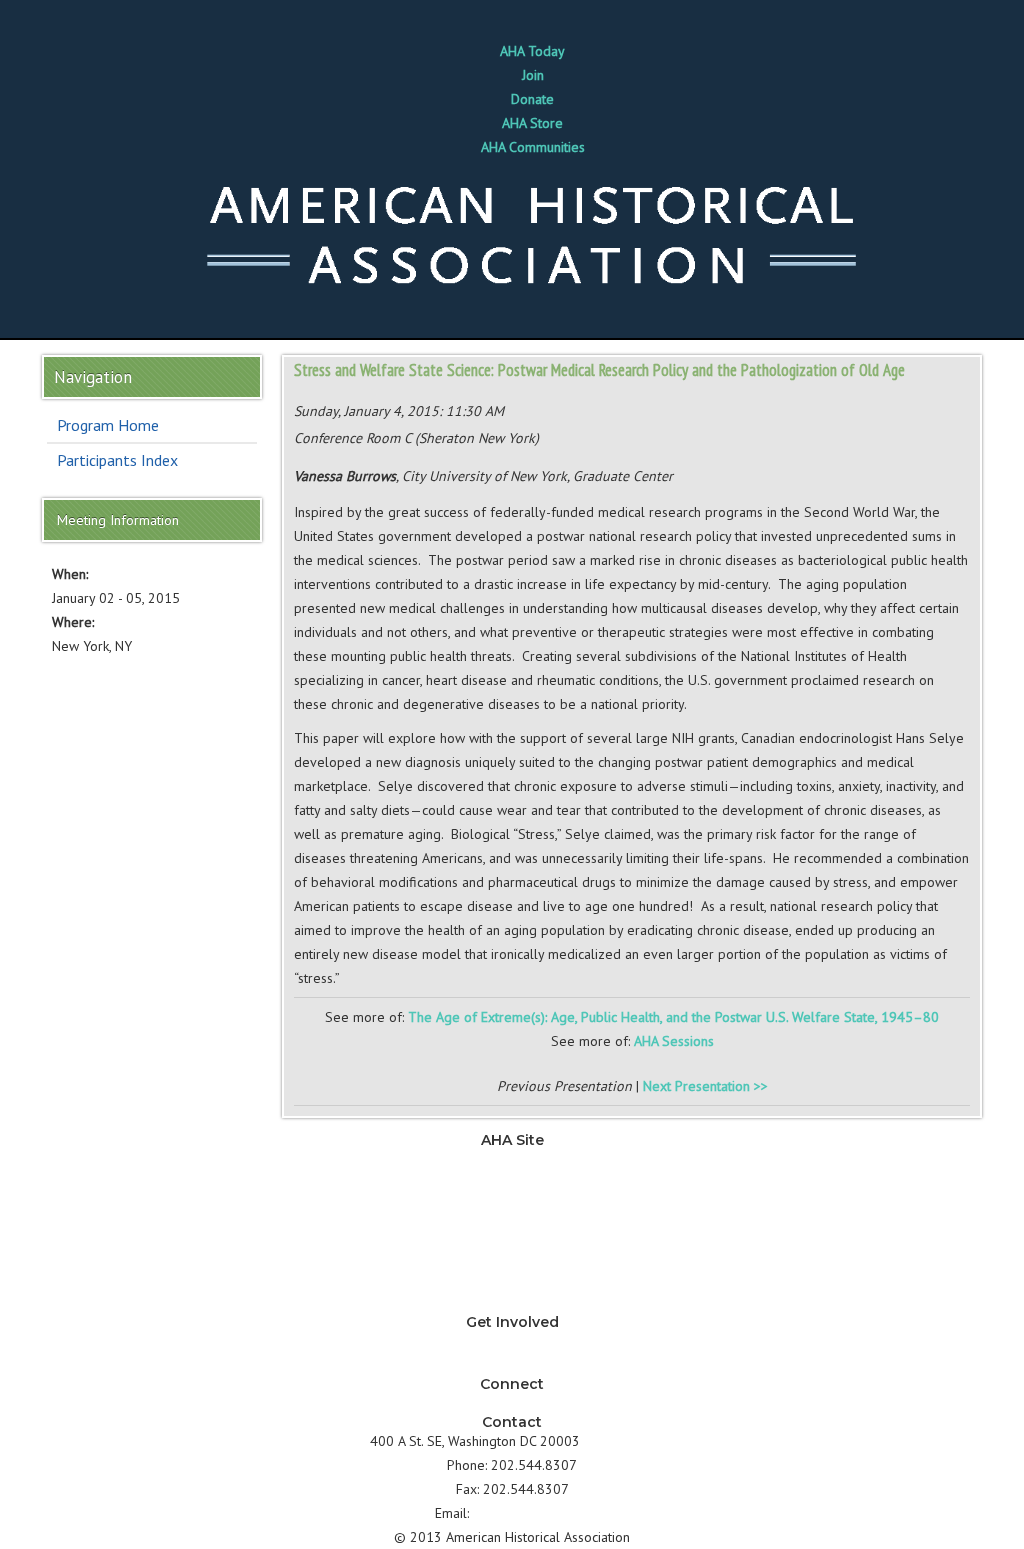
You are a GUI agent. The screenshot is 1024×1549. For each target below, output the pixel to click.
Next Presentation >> (705, 1086)
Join (533, 75)
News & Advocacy (512, 1159)
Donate (532, 99)
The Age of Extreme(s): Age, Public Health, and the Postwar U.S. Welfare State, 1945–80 (673, 1017)
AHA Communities (533, 147)
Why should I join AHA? (512, 1341)
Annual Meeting (512, 1255)
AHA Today (532, 51)
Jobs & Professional (512, 1207)
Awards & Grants (512, 1279)
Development (512, 1231)
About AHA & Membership (512, 1303)
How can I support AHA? (512, 1365)
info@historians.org (531, 1513)
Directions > (619, 1441)
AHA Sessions (674, 1041)
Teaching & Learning (512, 1183)
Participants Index (117, 460)
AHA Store (532, 123)
